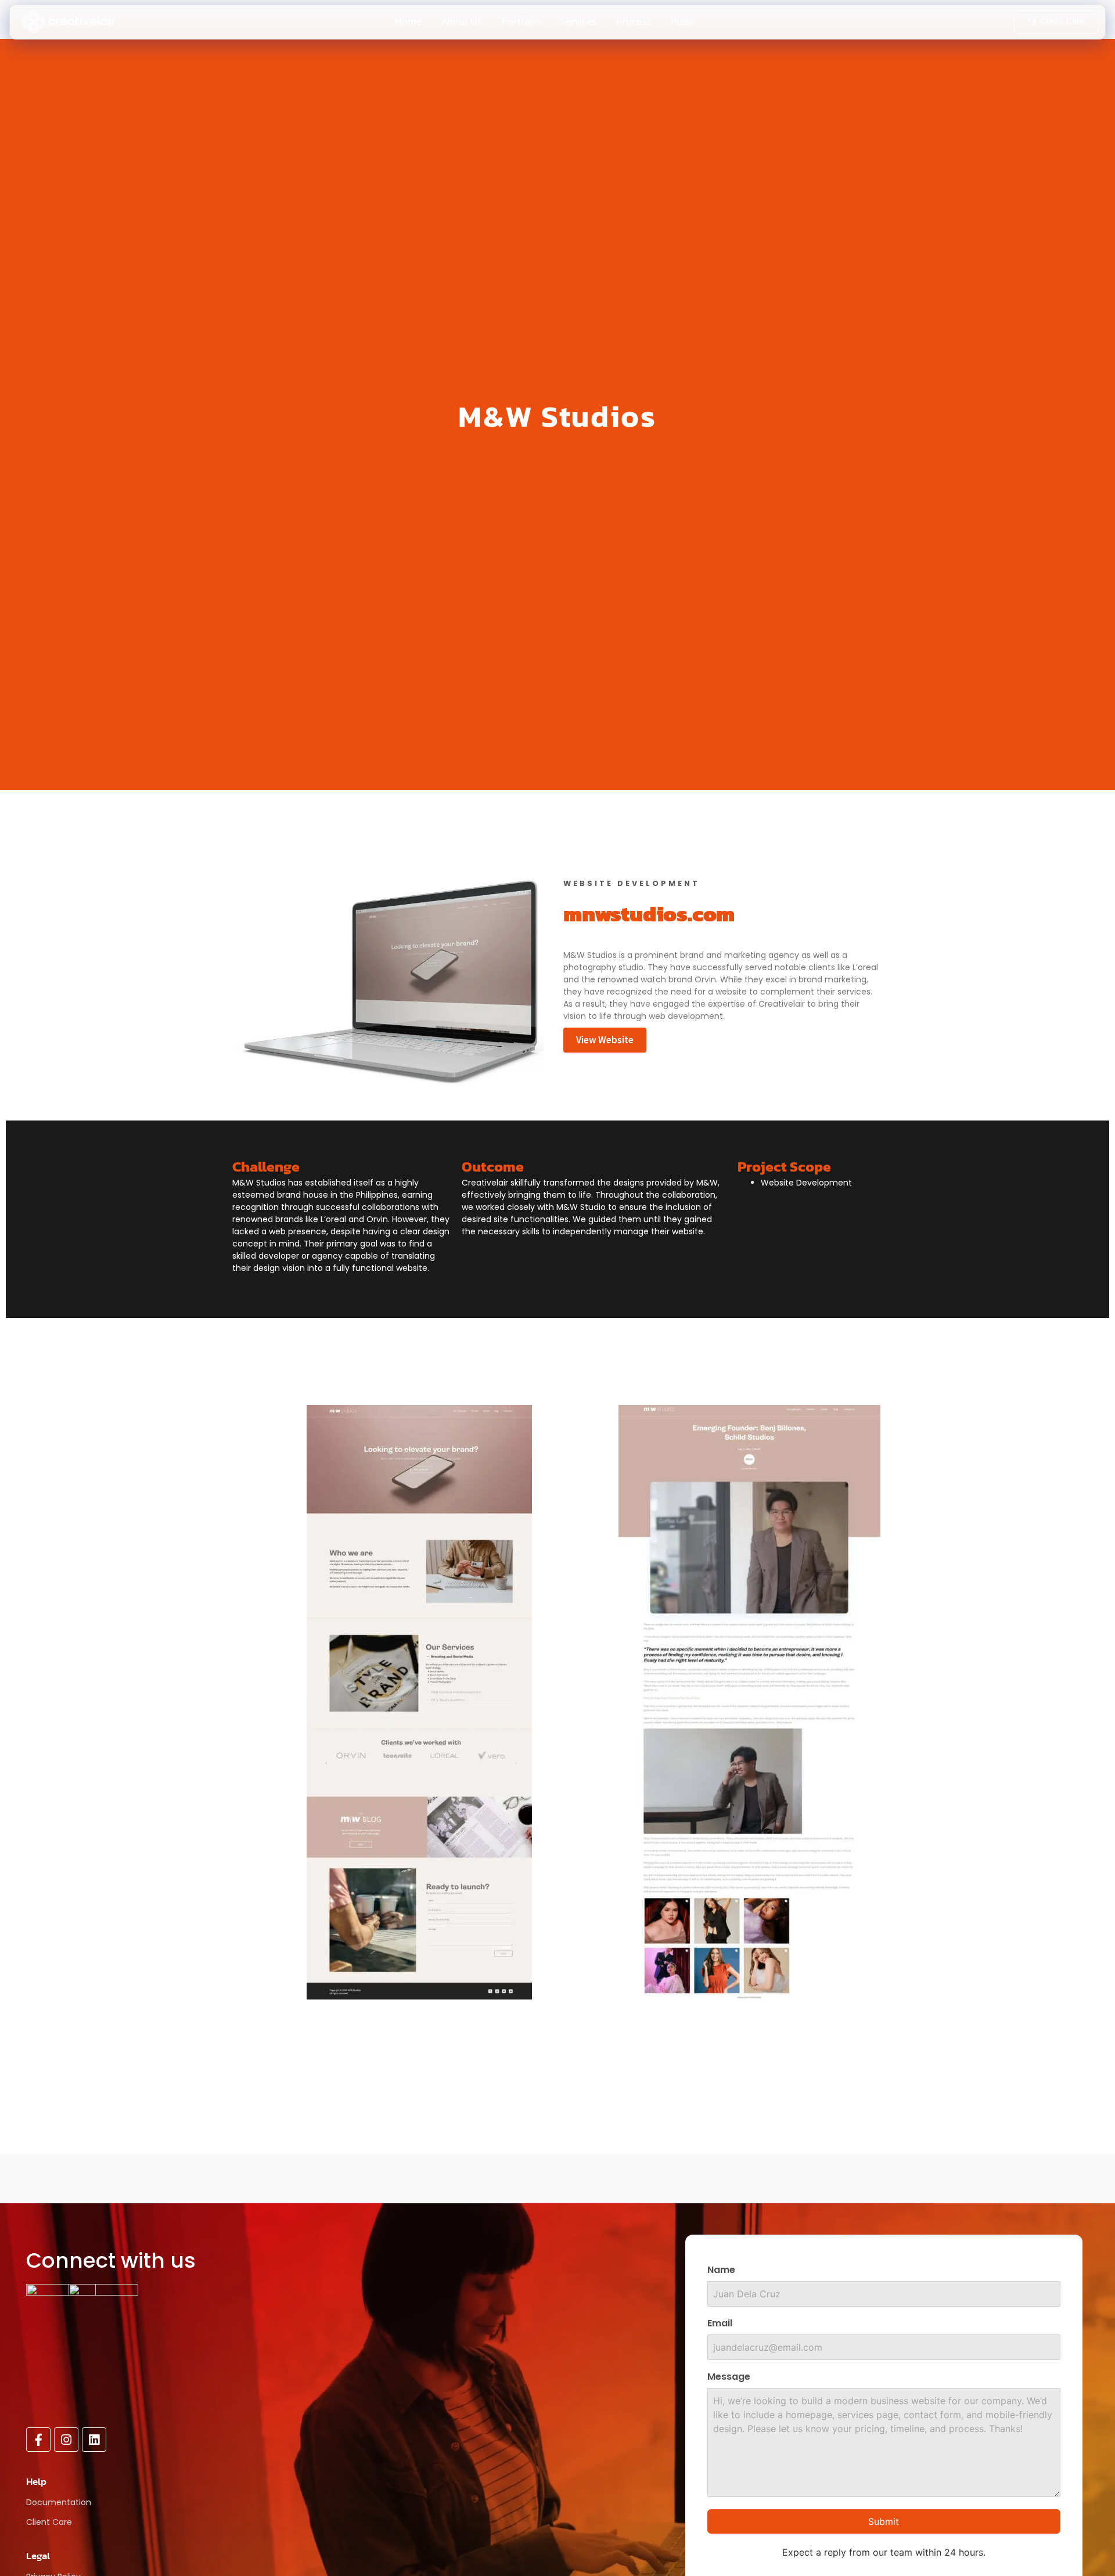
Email (720, 2324)
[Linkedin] (94, 2440)
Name (721, 2271)
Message (729, 2378)
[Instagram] (66, 2440)
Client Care (49, 2522)
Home (408, 21)
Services (578, 21)
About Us (462, 21)
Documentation (59, 2502)
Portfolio (521, 21)
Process (634, 21)
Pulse (683, 21)
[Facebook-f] (38, 2440)
